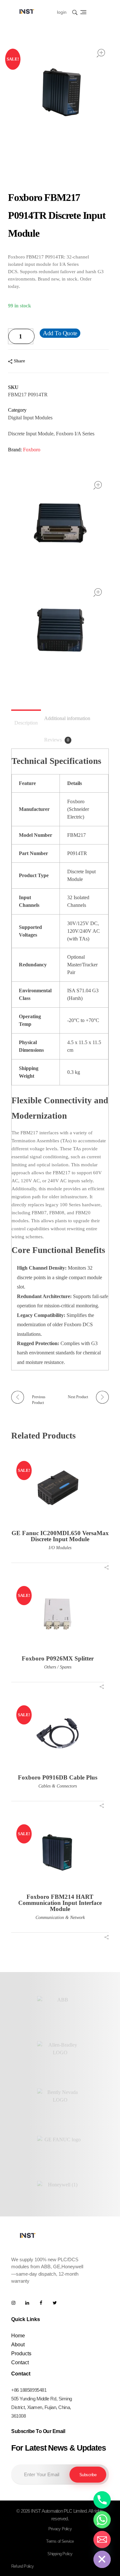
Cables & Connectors (58, 1786)
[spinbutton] (21, 336)
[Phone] (102, 2500)
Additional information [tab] (67, 718)
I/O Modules (60, 1548)
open (101, 53)
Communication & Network (60, 1918)
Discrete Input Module (31, 434)
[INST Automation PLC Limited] (27, 11)
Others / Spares (58, 1667)
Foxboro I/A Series (75, 434)
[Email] (102, 2540)
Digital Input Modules (30, 418)
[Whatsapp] (102, 2520)
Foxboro (32, 450)
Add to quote (60, 333)
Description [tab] (26, 723)
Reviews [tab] (57, 740)
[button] (30, 339)
